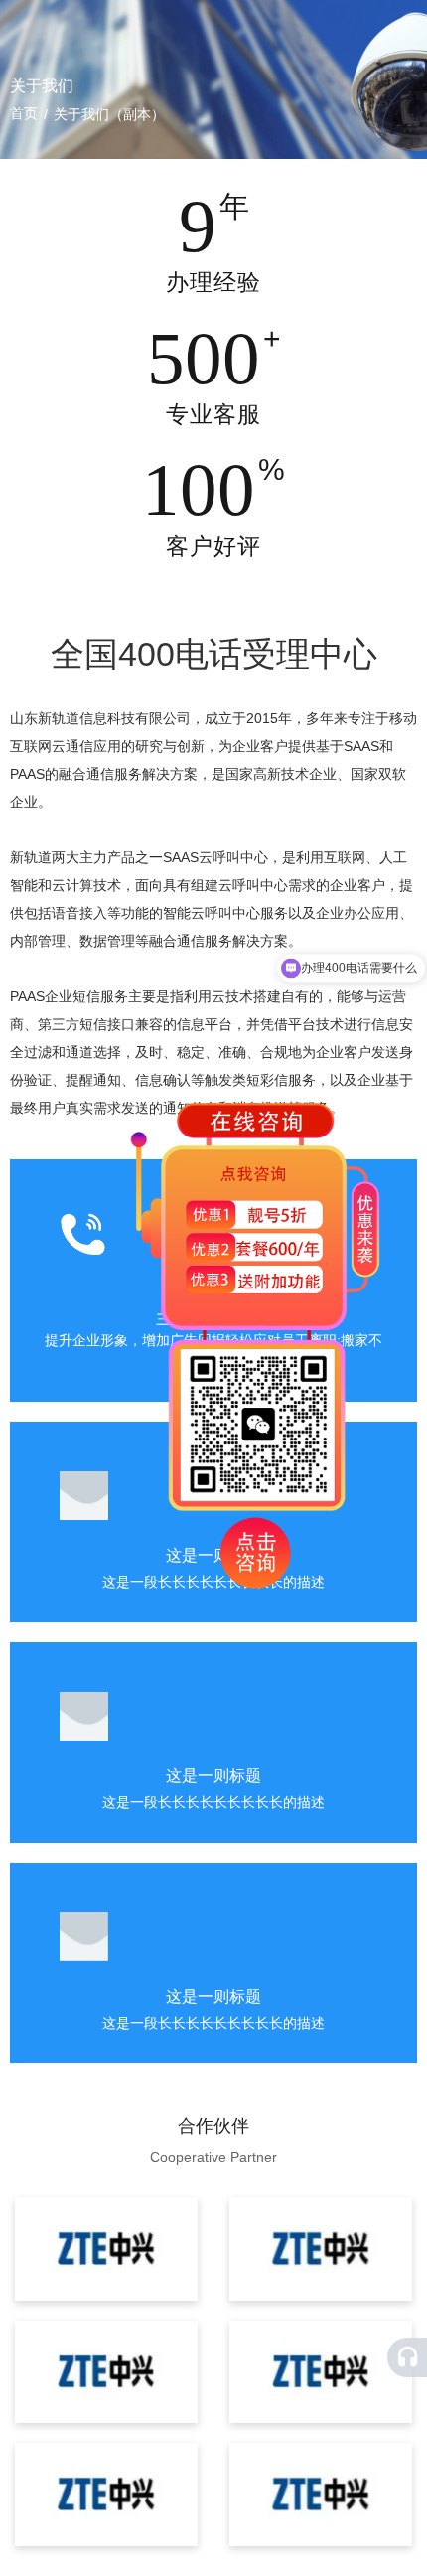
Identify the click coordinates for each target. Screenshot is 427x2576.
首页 (26, 113)
